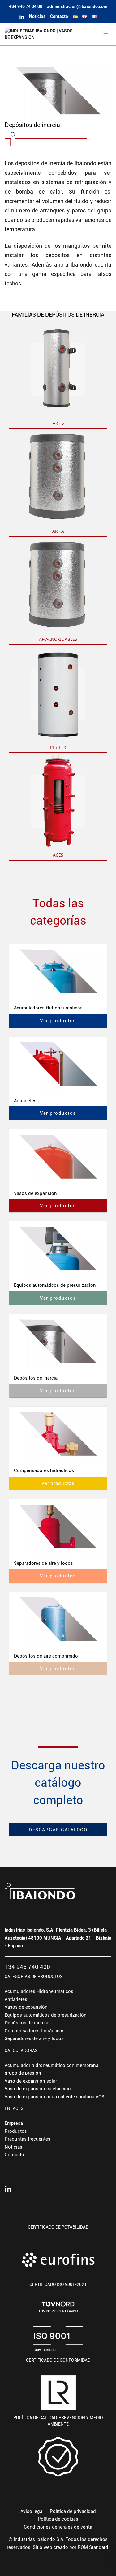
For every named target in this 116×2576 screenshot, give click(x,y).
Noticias (13, 2147)
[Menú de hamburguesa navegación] (106, 34)
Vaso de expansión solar (31, 2081)
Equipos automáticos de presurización (46, 2015)
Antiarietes (16, 1999)
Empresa (14, 2123)
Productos (16, 2131)
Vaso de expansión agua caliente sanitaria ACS (54, 2097)
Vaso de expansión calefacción (38, 2089)
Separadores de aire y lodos (34, 2038)
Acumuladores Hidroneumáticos (39, 1991)
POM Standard (93, 2547)
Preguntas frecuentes (28, 2139)
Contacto (14, 2155)
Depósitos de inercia (26, 2023)
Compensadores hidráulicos (35, 2031)
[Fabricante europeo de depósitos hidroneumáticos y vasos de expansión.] (41, 34)
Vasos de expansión (26, 2007)
